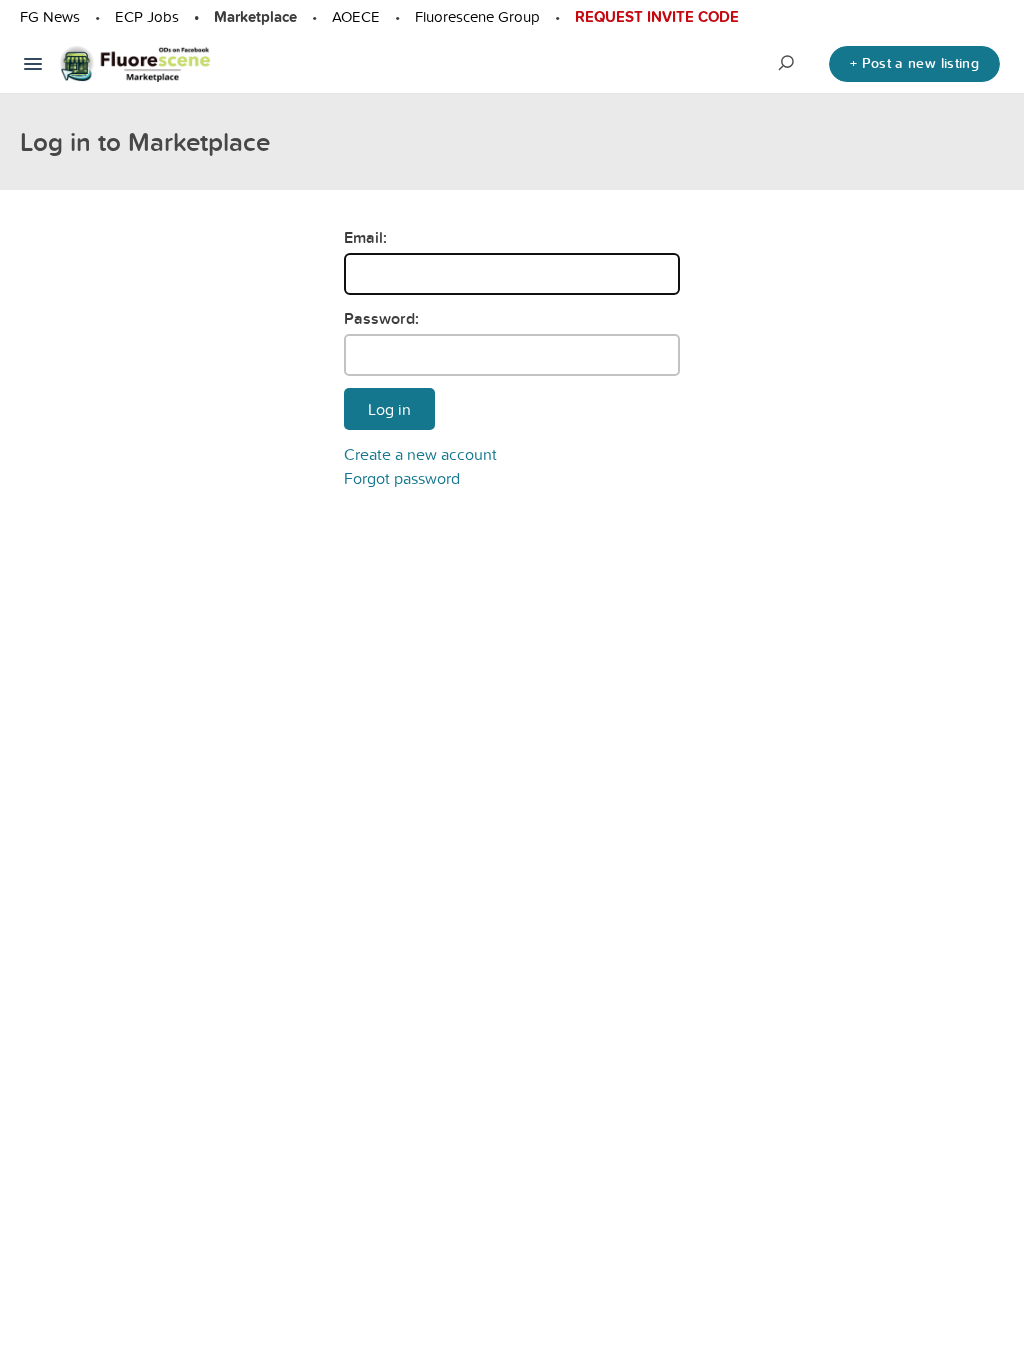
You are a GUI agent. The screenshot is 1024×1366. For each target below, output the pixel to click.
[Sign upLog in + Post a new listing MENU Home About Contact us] (33, 64)
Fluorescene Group (477, 16)
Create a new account (420, 454)
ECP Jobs (147, 16)
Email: (365, 237)
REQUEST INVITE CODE (657, 17)
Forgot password (402, 478)
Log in (389, 409)
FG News (50, 16)
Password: (381, 318)
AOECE (356, 16)
